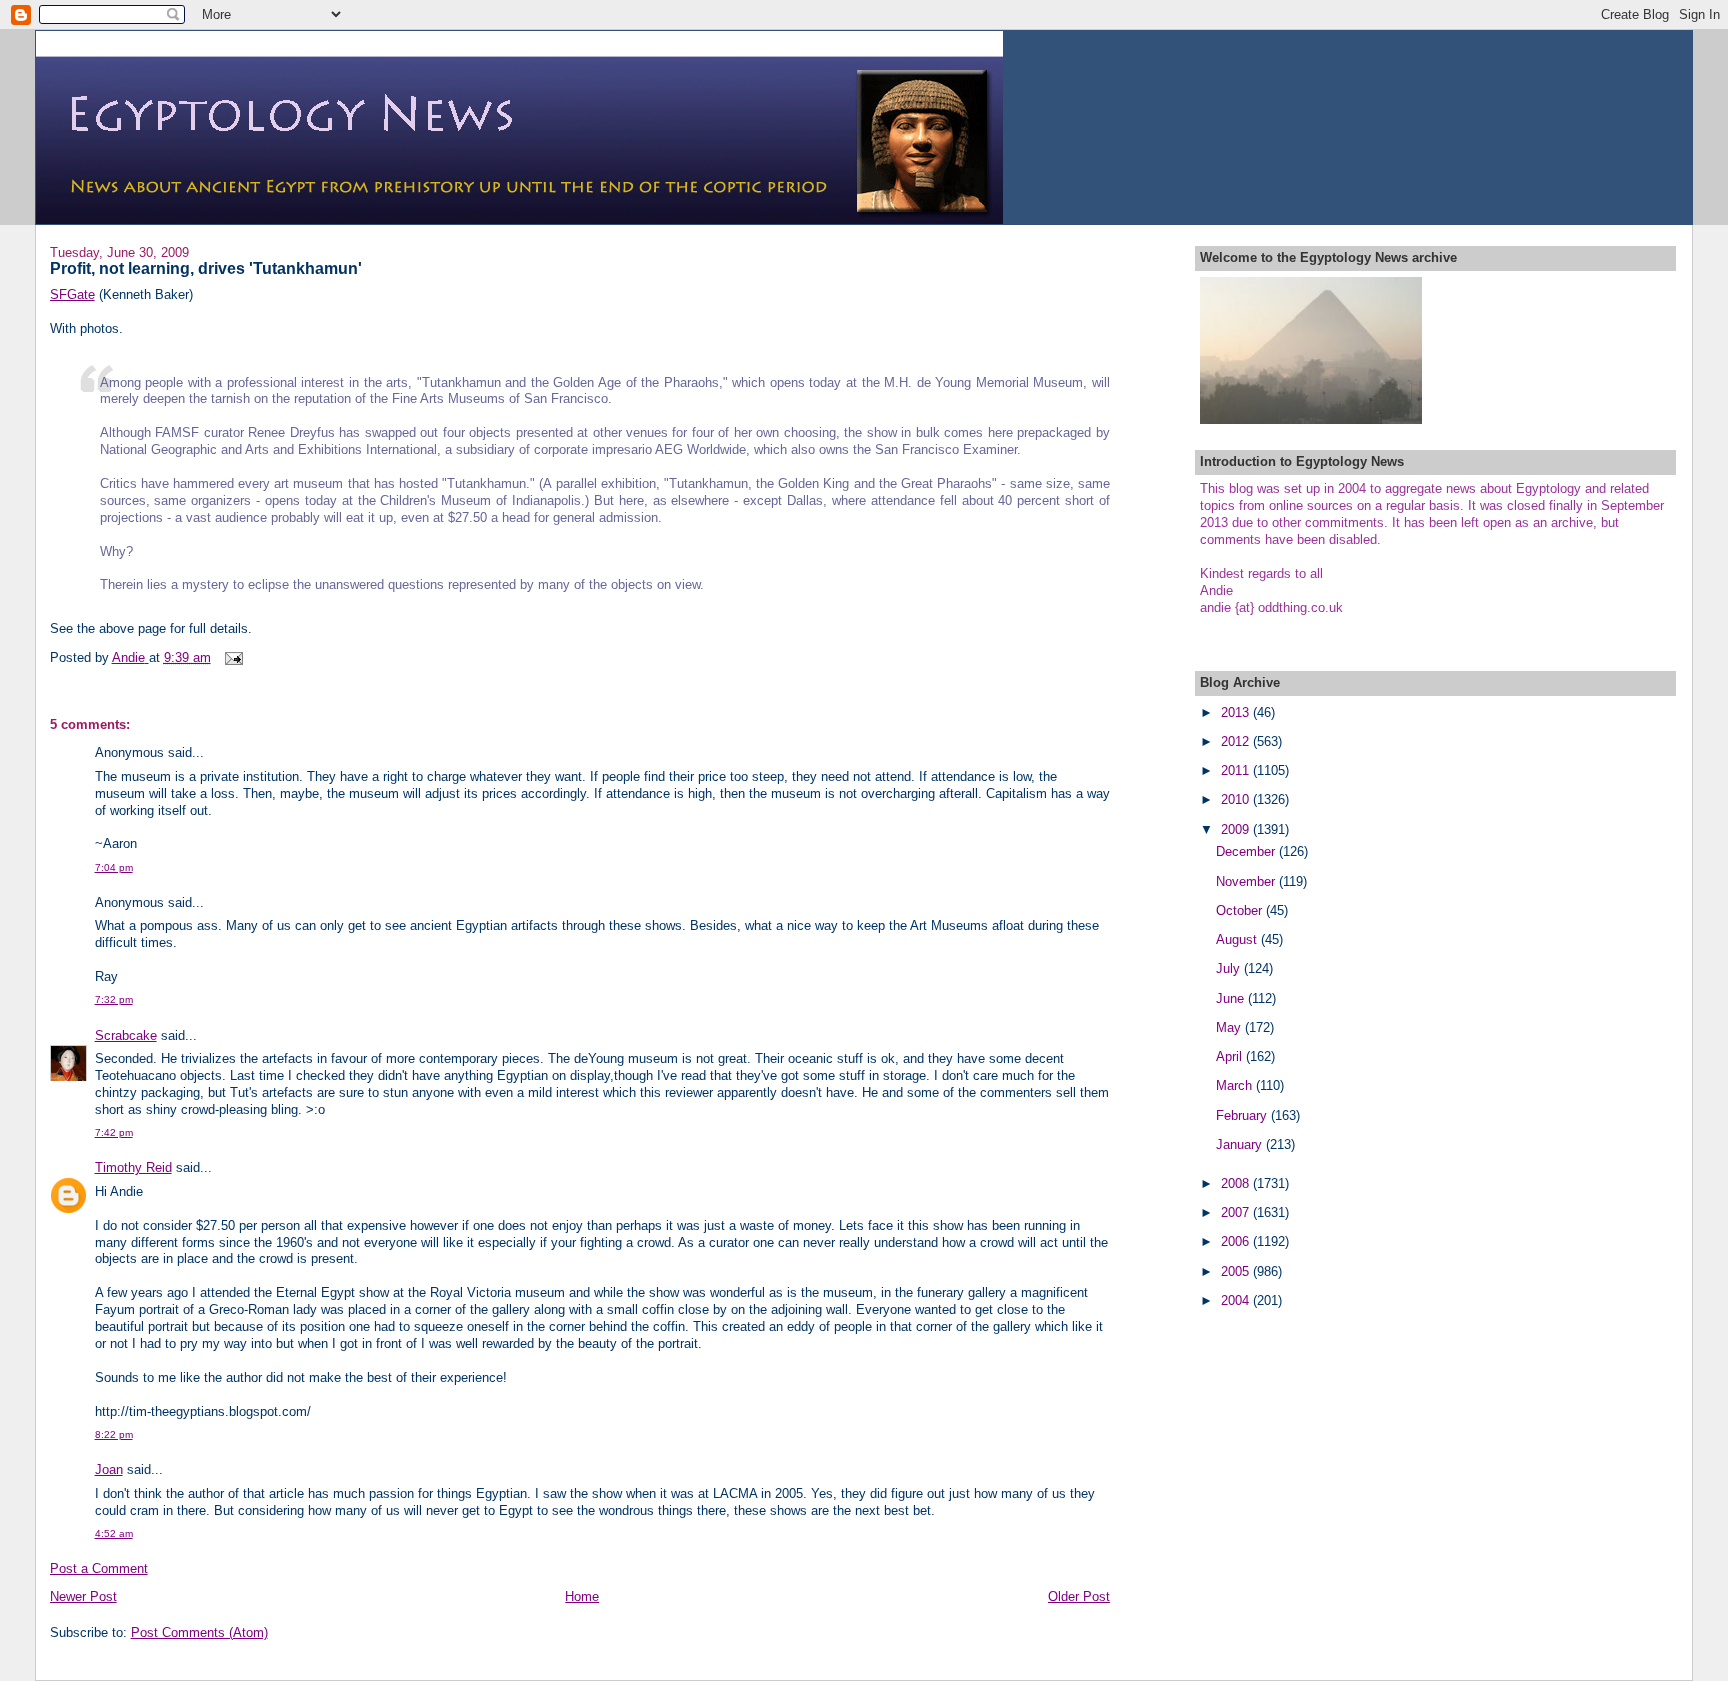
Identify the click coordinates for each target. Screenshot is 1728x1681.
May (1230, 1027)
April (1231, 1056)
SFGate (72, 294)
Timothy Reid (133, 1167)
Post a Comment (99, 1568)
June (1232, 998)
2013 (1237, 712)
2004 (1237, 1300)
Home (582, 1596)
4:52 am (114, 1533)
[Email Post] (233, 657)
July (1230, 968)
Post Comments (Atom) (199, 1632)
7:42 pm (114, 1132)
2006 (1237, 1241)
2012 (1237, 741)
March (1236, 1085)
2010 (1237, 799)
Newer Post (83, 1596)
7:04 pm (114, 867)
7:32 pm (114, 999)
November (1247, 881)
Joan (109, 1469)
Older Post (1079, 1596)
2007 (1237, 1212)
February (1243, 1115)
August (1238, 939)
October (1241, 910)
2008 (1237, 1183)
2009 (1237, 829)
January (1241, 1144)
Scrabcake (126, 1035)
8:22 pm (114, 1434)
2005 (1237, 1271)
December (1247, 851)
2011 (1237, 770)
